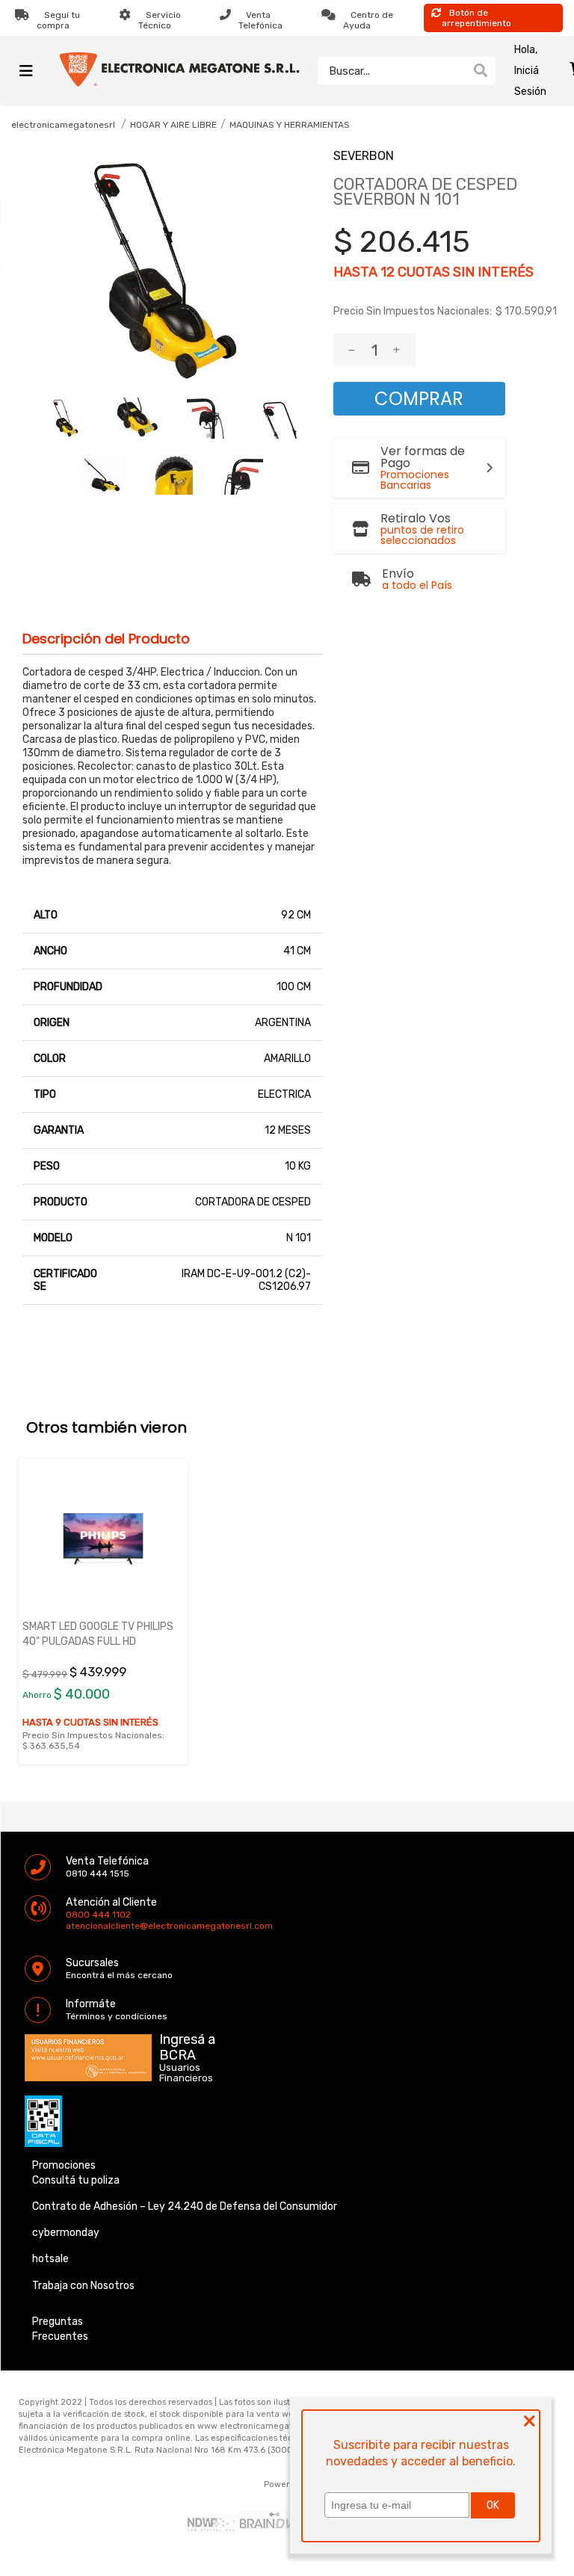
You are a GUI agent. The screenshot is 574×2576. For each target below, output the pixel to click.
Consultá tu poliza (76, 2180)
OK (493, 2505)
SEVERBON (364, 156)
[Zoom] (67, 418)
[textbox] (392, 71)
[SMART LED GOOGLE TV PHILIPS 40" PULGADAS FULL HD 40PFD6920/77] (103, 1538)
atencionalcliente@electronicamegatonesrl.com (78, 1926)
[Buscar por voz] (457, 70)
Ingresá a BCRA (187, 2045)
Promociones (64, 2165)
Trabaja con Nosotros (83, 2286)
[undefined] (172, 271)
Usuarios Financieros (186, 2073)
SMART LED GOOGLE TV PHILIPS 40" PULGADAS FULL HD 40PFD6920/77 (98, 1641)
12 (388, 272)
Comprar (419, 399)
